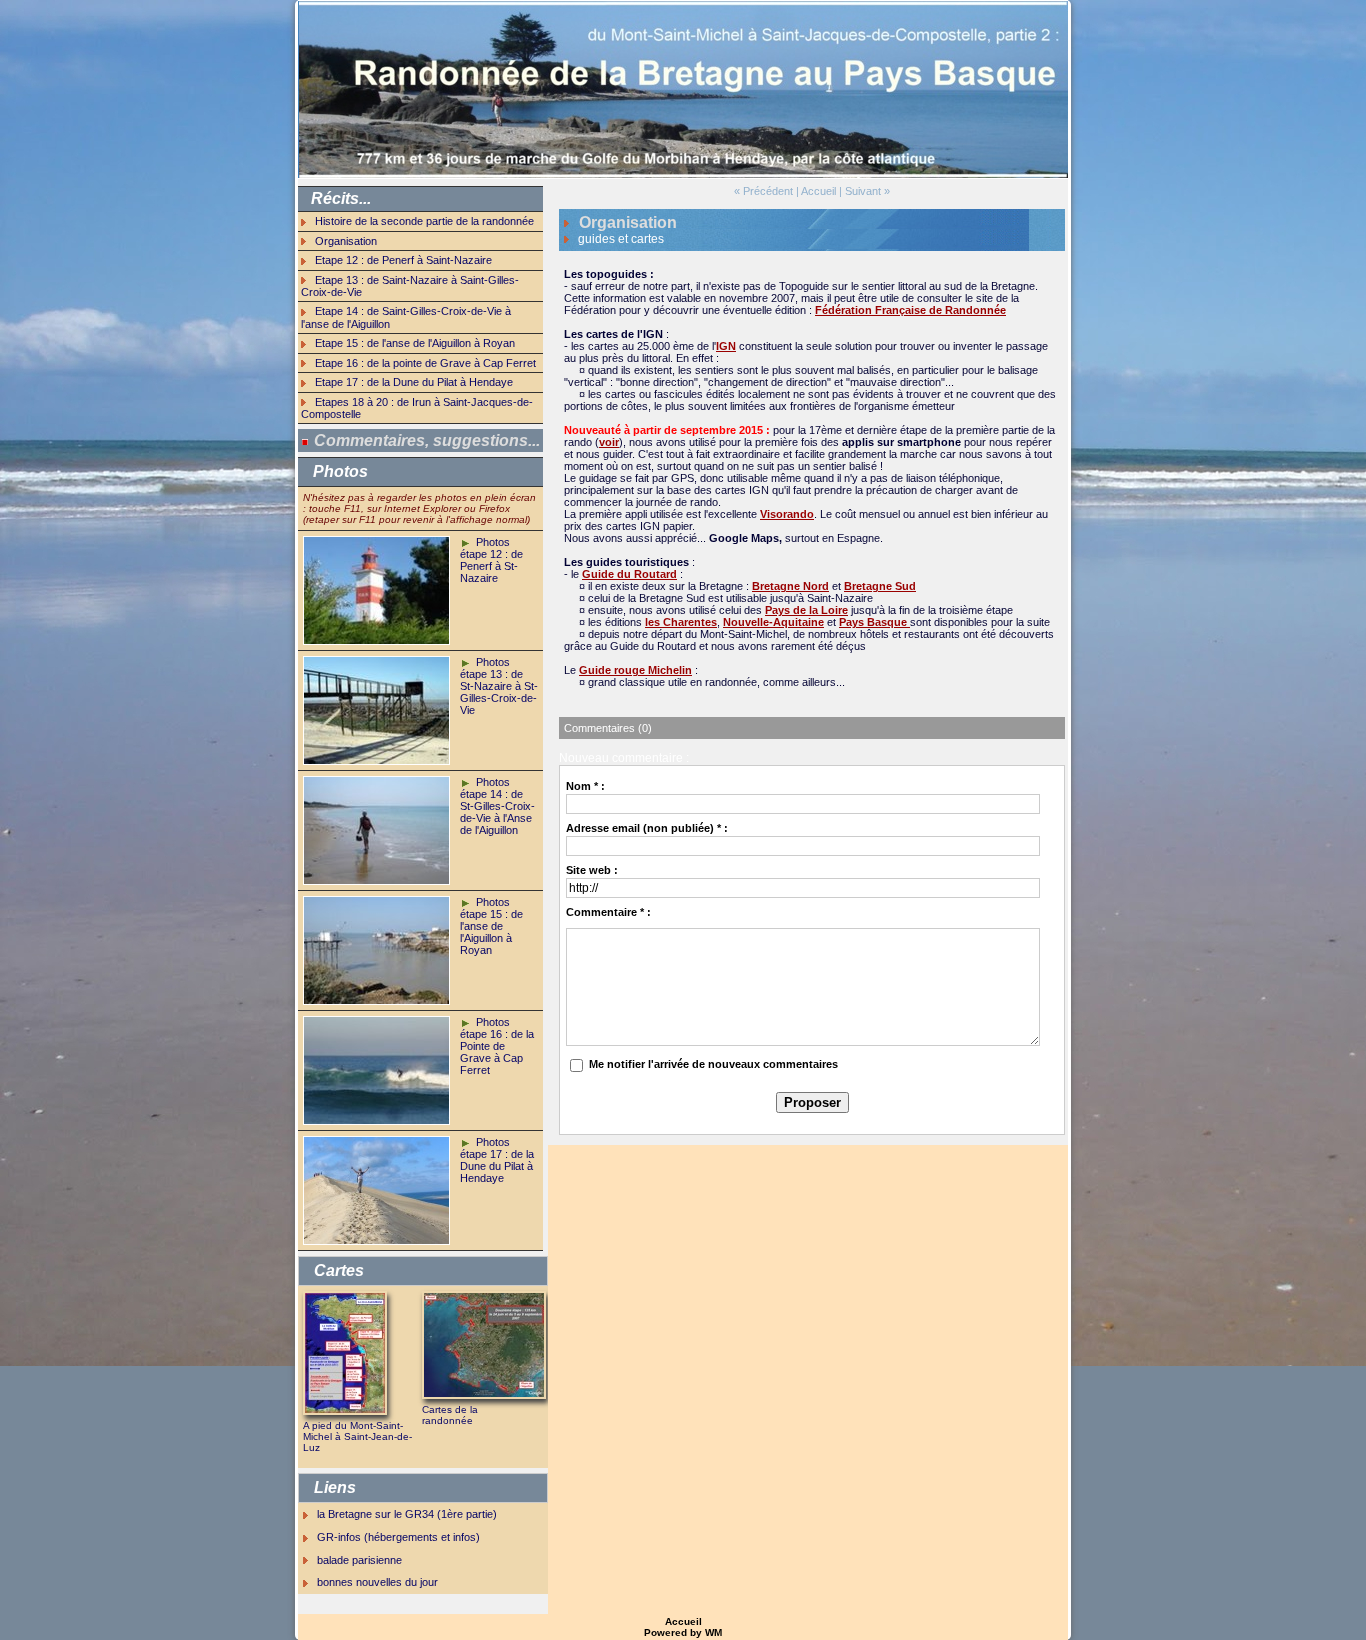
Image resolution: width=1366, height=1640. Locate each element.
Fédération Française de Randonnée (910, 310)
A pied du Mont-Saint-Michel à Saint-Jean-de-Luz (357, 1436)
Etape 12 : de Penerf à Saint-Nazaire (403, 260)
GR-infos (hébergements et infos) (398, 1537)
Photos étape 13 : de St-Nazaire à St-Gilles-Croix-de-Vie (499, 686)
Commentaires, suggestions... (427, 440)
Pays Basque (874, 622)
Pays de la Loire (806, 610)
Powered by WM (683, 1632)
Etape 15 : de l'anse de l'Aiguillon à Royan (415, 343)
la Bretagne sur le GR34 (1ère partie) (407, 1514)
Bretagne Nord (790, 586)
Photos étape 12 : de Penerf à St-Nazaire (491, 560)
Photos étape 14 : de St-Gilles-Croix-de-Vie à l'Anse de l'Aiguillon (497, 806)
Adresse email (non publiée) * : (647, 828)
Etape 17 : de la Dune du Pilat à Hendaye (414, 382)
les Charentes (681, 622)
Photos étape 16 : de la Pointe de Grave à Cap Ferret (497, 1046)
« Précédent (763, 191)
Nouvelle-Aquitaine (773, 622)
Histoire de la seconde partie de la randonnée (424, 221)
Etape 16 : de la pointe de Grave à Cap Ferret (425, 363)
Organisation (346, 241)
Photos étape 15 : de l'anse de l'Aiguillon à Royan (491, 926)
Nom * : (585, 786)
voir (609, 442)
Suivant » (867, 191)
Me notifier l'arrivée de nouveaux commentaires (713, 1064)
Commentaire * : (608, 912)
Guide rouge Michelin (635, 670)
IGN (726, 346)
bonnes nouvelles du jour (377, 1582)
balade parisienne (359, 1560)
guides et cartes (621, 239)
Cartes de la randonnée (450, 1415)
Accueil (818, 191)
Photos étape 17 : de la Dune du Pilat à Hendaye (497, 1160)
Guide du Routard (629, 574)
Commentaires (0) (608, 728)
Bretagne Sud (880, 586)
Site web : (592, 870)
